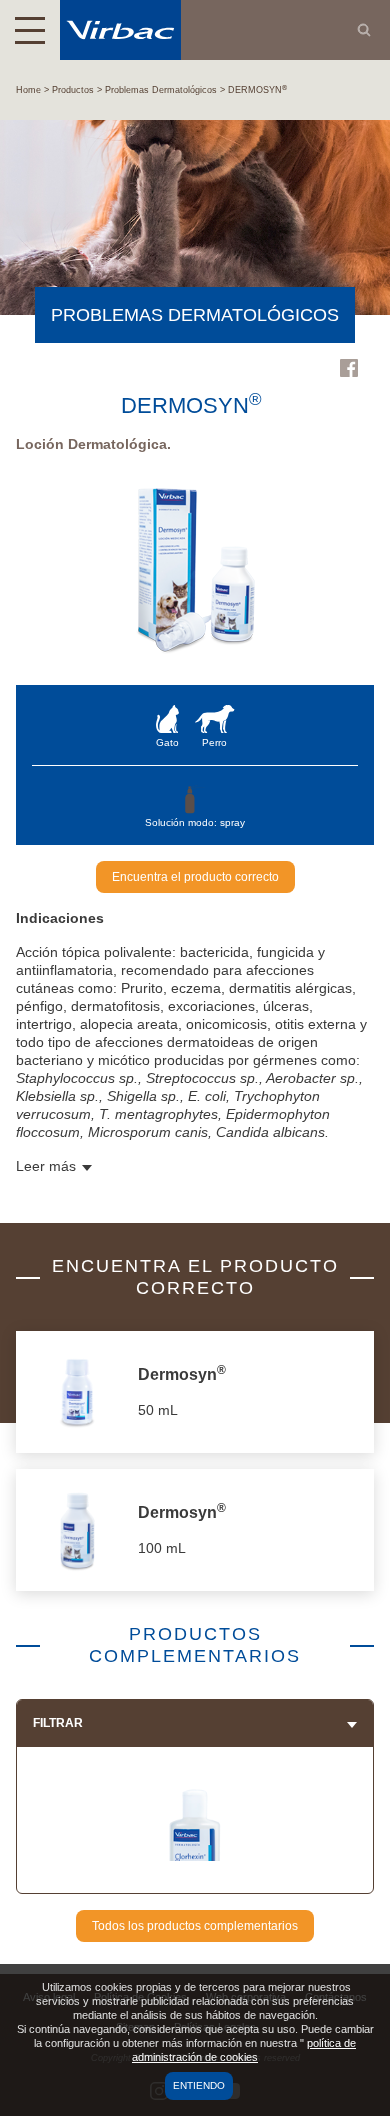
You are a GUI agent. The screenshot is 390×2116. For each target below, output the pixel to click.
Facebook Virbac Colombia (349, 368)
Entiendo (199, 2085)
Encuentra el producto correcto (195, 877)
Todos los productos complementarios (195, 1926)
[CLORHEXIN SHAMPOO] (195, 1854)
